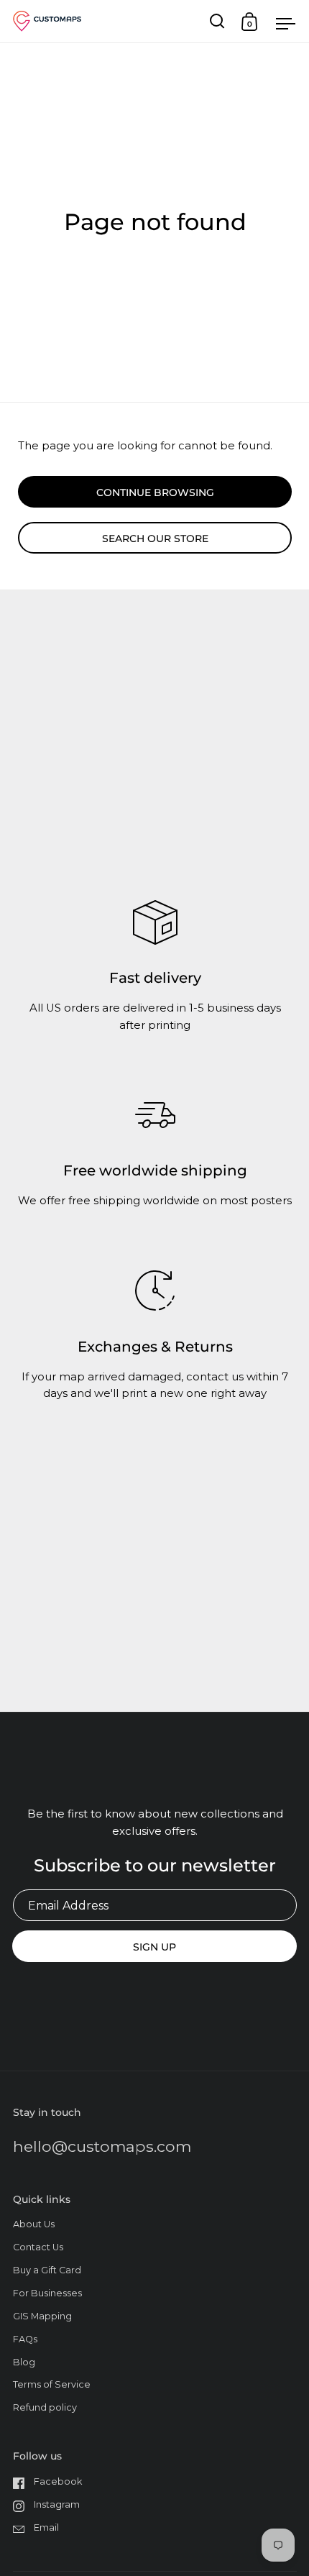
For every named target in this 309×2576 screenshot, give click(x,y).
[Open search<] (217, 21)
